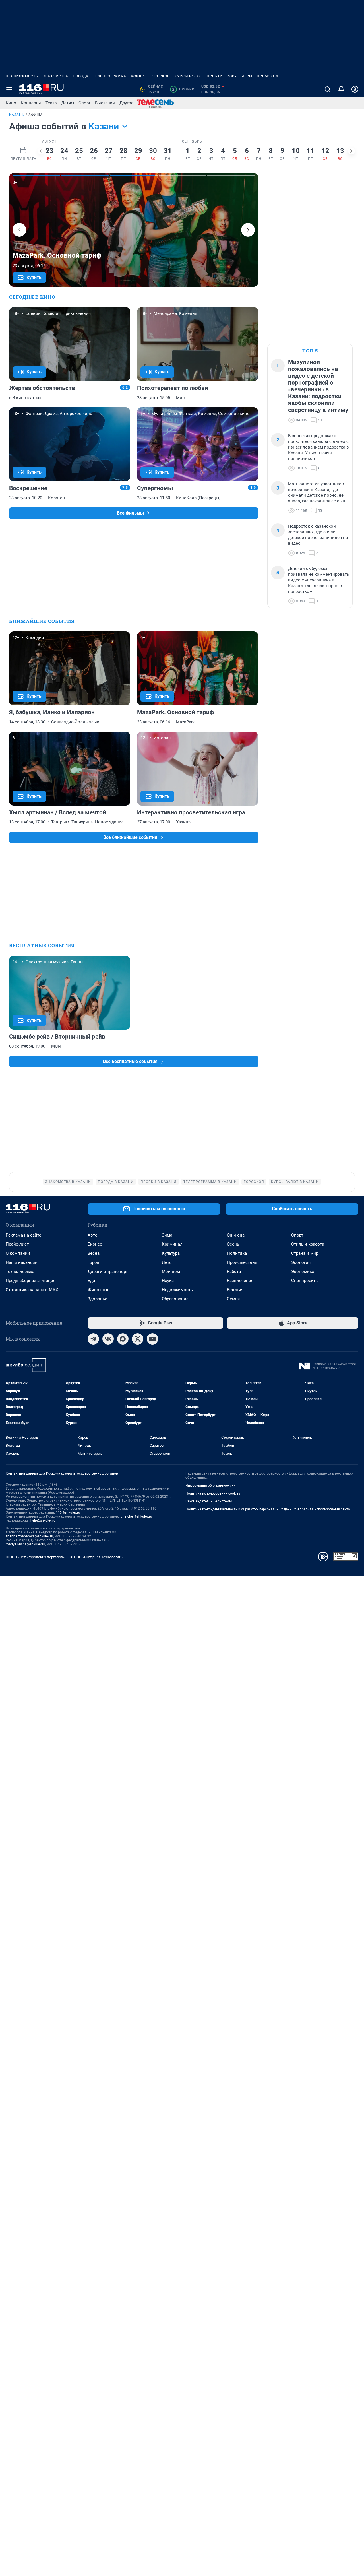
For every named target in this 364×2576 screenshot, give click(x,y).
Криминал (172, 1244)
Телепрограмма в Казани (210, 1182)
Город (93, 1262)
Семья (233, 1299)
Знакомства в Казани (68, 1182)
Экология (301, 1262)
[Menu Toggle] (9, 89)
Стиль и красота (308, 1244)
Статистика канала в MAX (32, 1290)
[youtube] (152, 1339)
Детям (68, 103)
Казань (17, 115)
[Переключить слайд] (41, 151)
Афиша (138, 76)
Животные (99, 1290)
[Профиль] (355, 89)
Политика (237, 1253)
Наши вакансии (22, 1262)
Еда (91, 1281)
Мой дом (171, 1272)
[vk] (108, 1339)
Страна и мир (305, 1253)
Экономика (303, 1272)
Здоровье (97, 1299)
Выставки (105, 103)
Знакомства (55, 76)
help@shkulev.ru (43, 1520)
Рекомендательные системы (209, 1501)
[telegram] (93, 1339)
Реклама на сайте (23, 1235)
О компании (18, 1253)
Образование (175, 1299)
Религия (235, 1290)
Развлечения (240, 1281)
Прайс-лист (17, 1244)
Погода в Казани (116, 1182)
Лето (167, 1262)
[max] (123, 1339)
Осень (233, 1244)
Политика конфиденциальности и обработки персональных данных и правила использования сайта (268, 1509)
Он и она (236, 1235)
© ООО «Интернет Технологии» (97, 1557)
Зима (167, 1235)
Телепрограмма (110, 76)
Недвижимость (22, 76)
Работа (234, 1272)
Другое (126, 103)
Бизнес (95, 1244)
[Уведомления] (341, 89)
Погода (81, 76)
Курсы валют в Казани (295, 1182)
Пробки (215, 76)
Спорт (84, 103)
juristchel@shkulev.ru (136, 1516)
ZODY (232, 76)
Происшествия (242, 1262)
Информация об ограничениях (210, 1485)
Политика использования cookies (213, 1493)
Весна (94, 1253)
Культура (171, 1253)
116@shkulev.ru (68, 1512)
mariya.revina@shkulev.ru (25, 1544)
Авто (93, 1235)
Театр (51, 103)
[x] (138, 1339)
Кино (11, 103)
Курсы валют (188, 76)
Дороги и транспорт (108, 1272)
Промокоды (269, 76)
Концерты (31, 103)
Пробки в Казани (159, 1182)
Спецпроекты (305, 1281)
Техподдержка (20, 1272)
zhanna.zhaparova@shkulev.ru (29, 1536)
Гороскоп (160, 76)
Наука (168, 1281)
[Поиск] (328, 89)
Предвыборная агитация (31, 1281)
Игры (247, 76)
